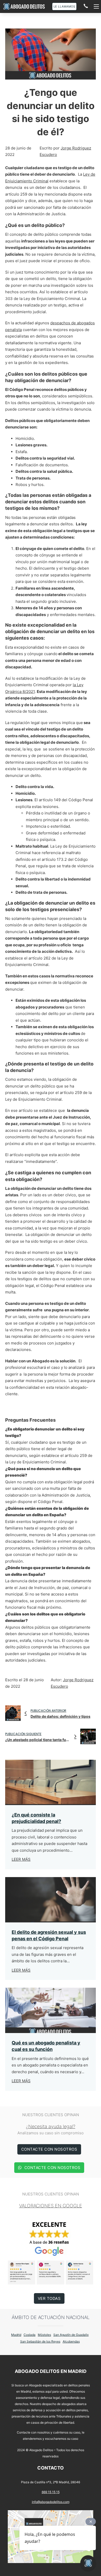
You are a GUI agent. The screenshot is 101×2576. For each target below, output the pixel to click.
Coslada (30, 2335)
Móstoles (44, 2335)
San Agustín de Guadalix (71, 2335)
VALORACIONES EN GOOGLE (51, 2206)
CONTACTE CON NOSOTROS (49, 2149)
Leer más (21, 1859)
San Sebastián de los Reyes (40, 2341)
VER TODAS (49, 2298)
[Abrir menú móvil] (96, 6)
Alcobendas (71, 2341)
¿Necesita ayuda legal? (51, 2126)
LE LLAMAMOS (64, 6)
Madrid (16, 2335)
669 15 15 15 (51, 2492)
